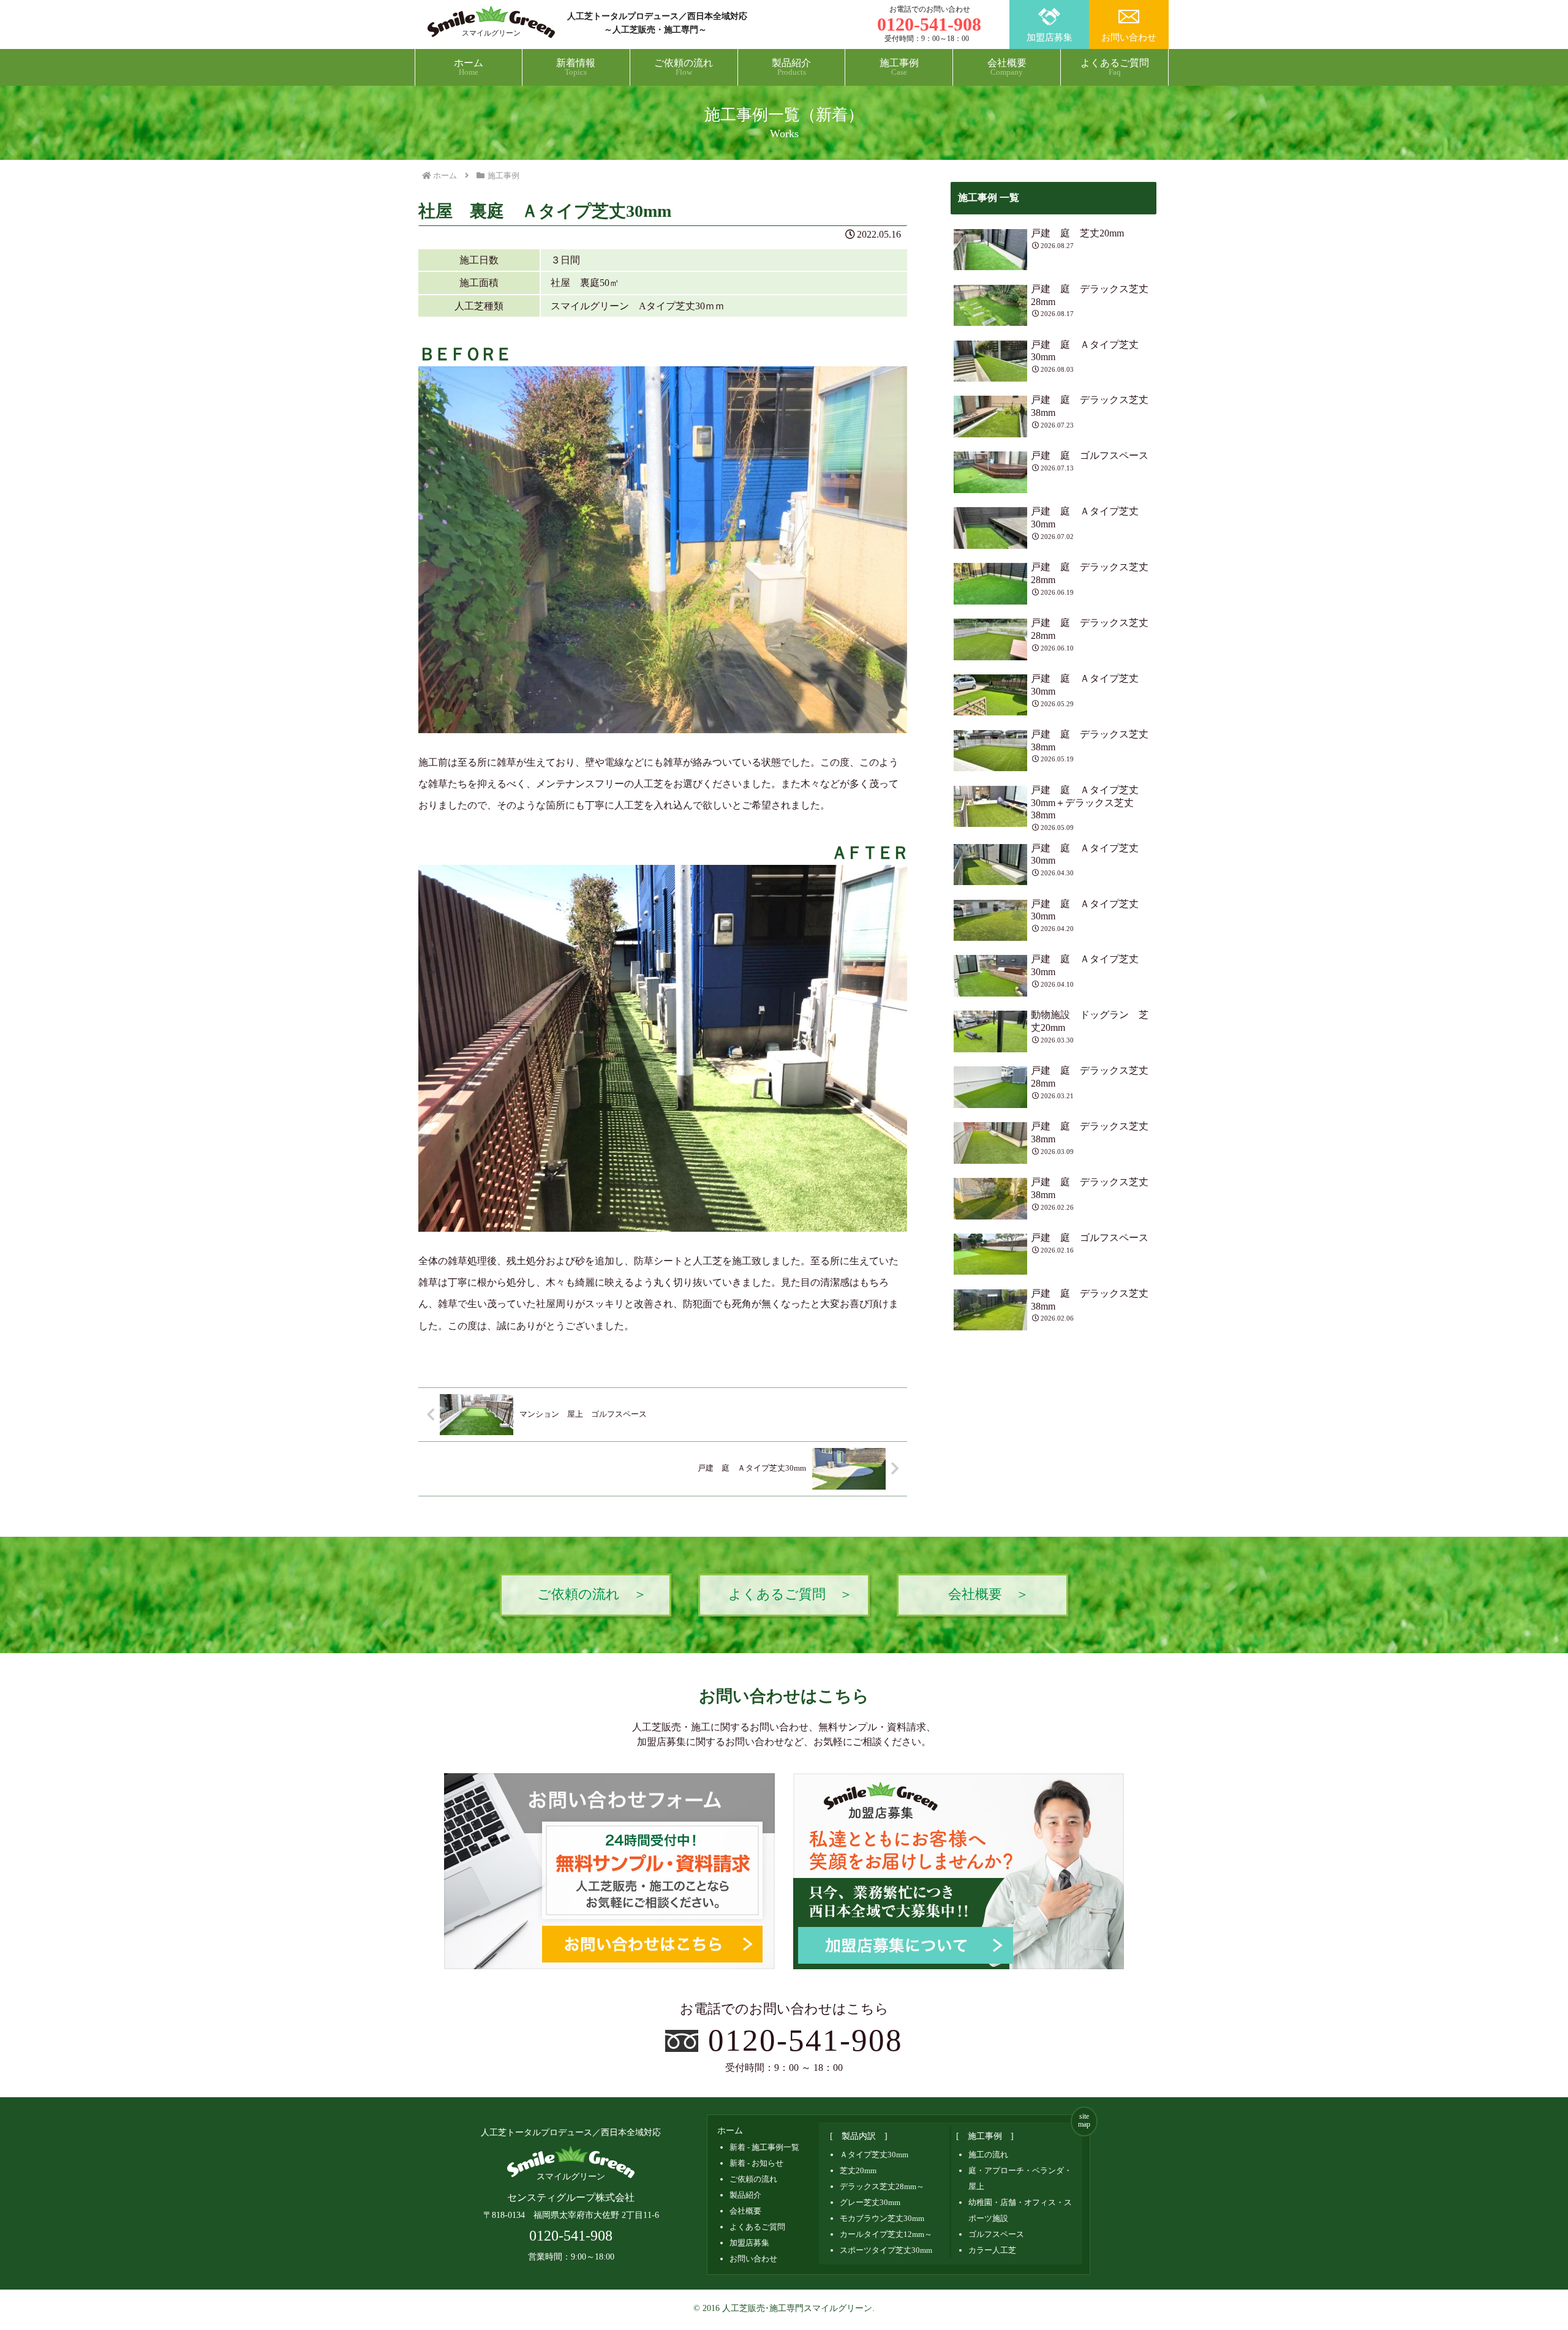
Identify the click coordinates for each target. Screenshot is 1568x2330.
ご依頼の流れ (753, 2179)
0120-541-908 (806, 2040)
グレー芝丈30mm (870, 2202)
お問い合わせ (1129, 37)
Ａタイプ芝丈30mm (874, 2155)
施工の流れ (988, 2155)
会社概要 (745, 2211)
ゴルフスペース (996, 2234)
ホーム (730, 2131)
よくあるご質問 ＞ (790, 1594)
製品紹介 (745, 2195)
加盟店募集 (1050, 37)
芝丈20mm (858, 2170)
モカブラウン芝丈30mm (882, 2218)
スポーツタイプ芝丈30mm (886, 2250)
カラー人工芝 (992, 2250)
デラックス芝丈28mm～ (882, 2186)
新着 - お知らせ (756, 2163)
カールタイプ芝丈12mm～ (886, 2234)
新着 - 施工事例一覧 (764, 2147)
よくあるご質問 (757, 2227)
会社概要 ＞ (989, 1594)
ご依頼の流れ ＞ (592, 1594)
